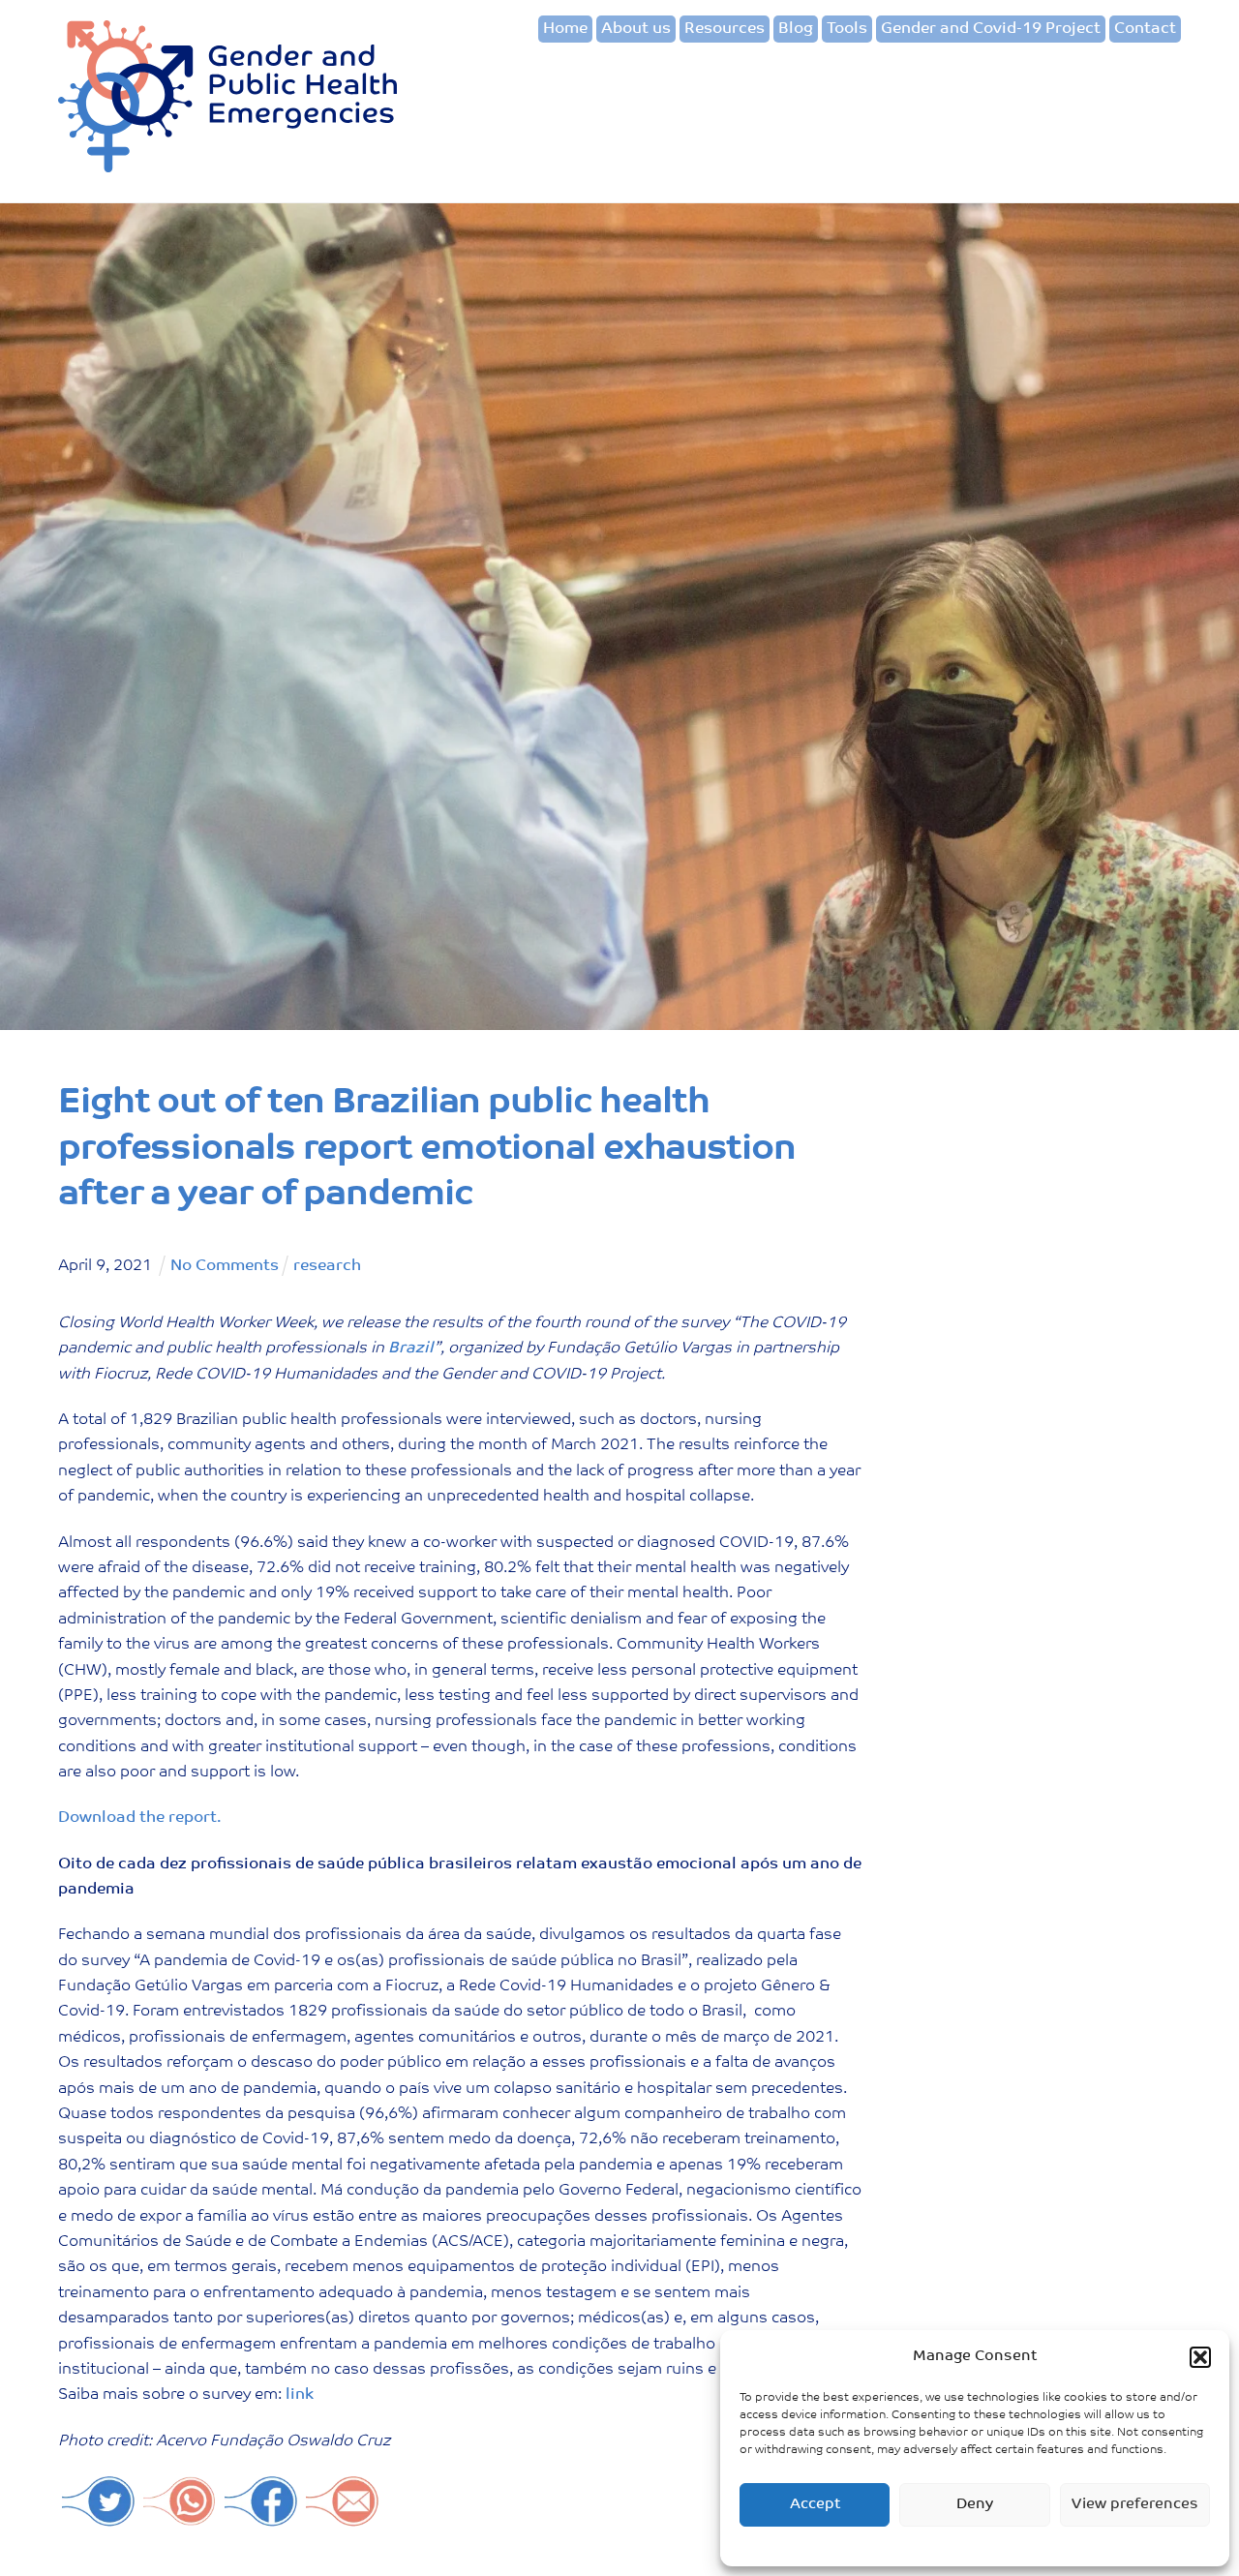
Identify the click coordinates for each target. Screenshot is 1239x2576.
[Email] (343, 2517)
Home (565, 29)
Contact (1145, 29)
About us (636, 29)
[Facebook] (261, 2517)
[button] (1200, 2357)
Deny (975, 2505)
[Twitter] (99, 2517)
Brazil (411, 1349)
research (327, 1266)
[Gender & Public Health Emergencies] (227, 166)
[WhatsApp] (180, 2517)
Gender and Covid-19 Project (991, 29)
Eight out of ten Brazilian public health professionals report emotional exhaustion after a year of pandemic (427, 1150)
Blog (796, 29)
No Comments (225, 1266)
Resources (725, 29)
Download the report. (139, 1818)
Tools (847, 29)
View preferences (1135, 2505)
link (300, 2395)
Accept (815, 2505)
